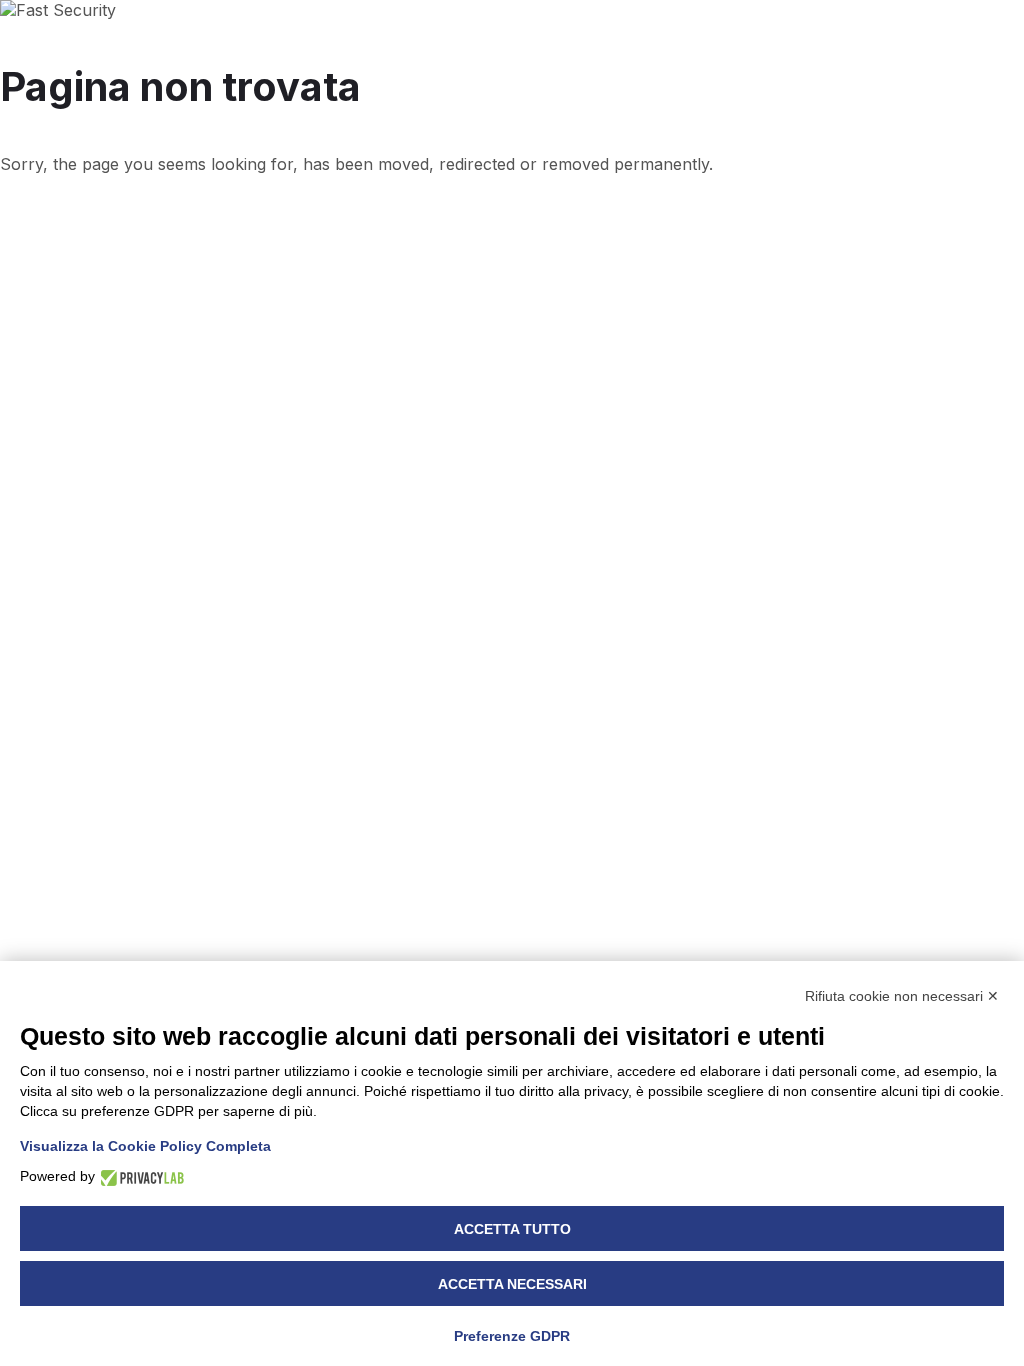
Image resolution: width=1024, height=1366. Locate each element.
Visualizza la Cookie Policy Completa (145, 1146)
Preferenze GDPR (512, 1336)
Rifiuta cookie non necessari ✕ (902, 996)
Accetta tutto (512, 1229)
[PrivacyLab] (139, 1176)
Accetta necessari (512, 1284)
